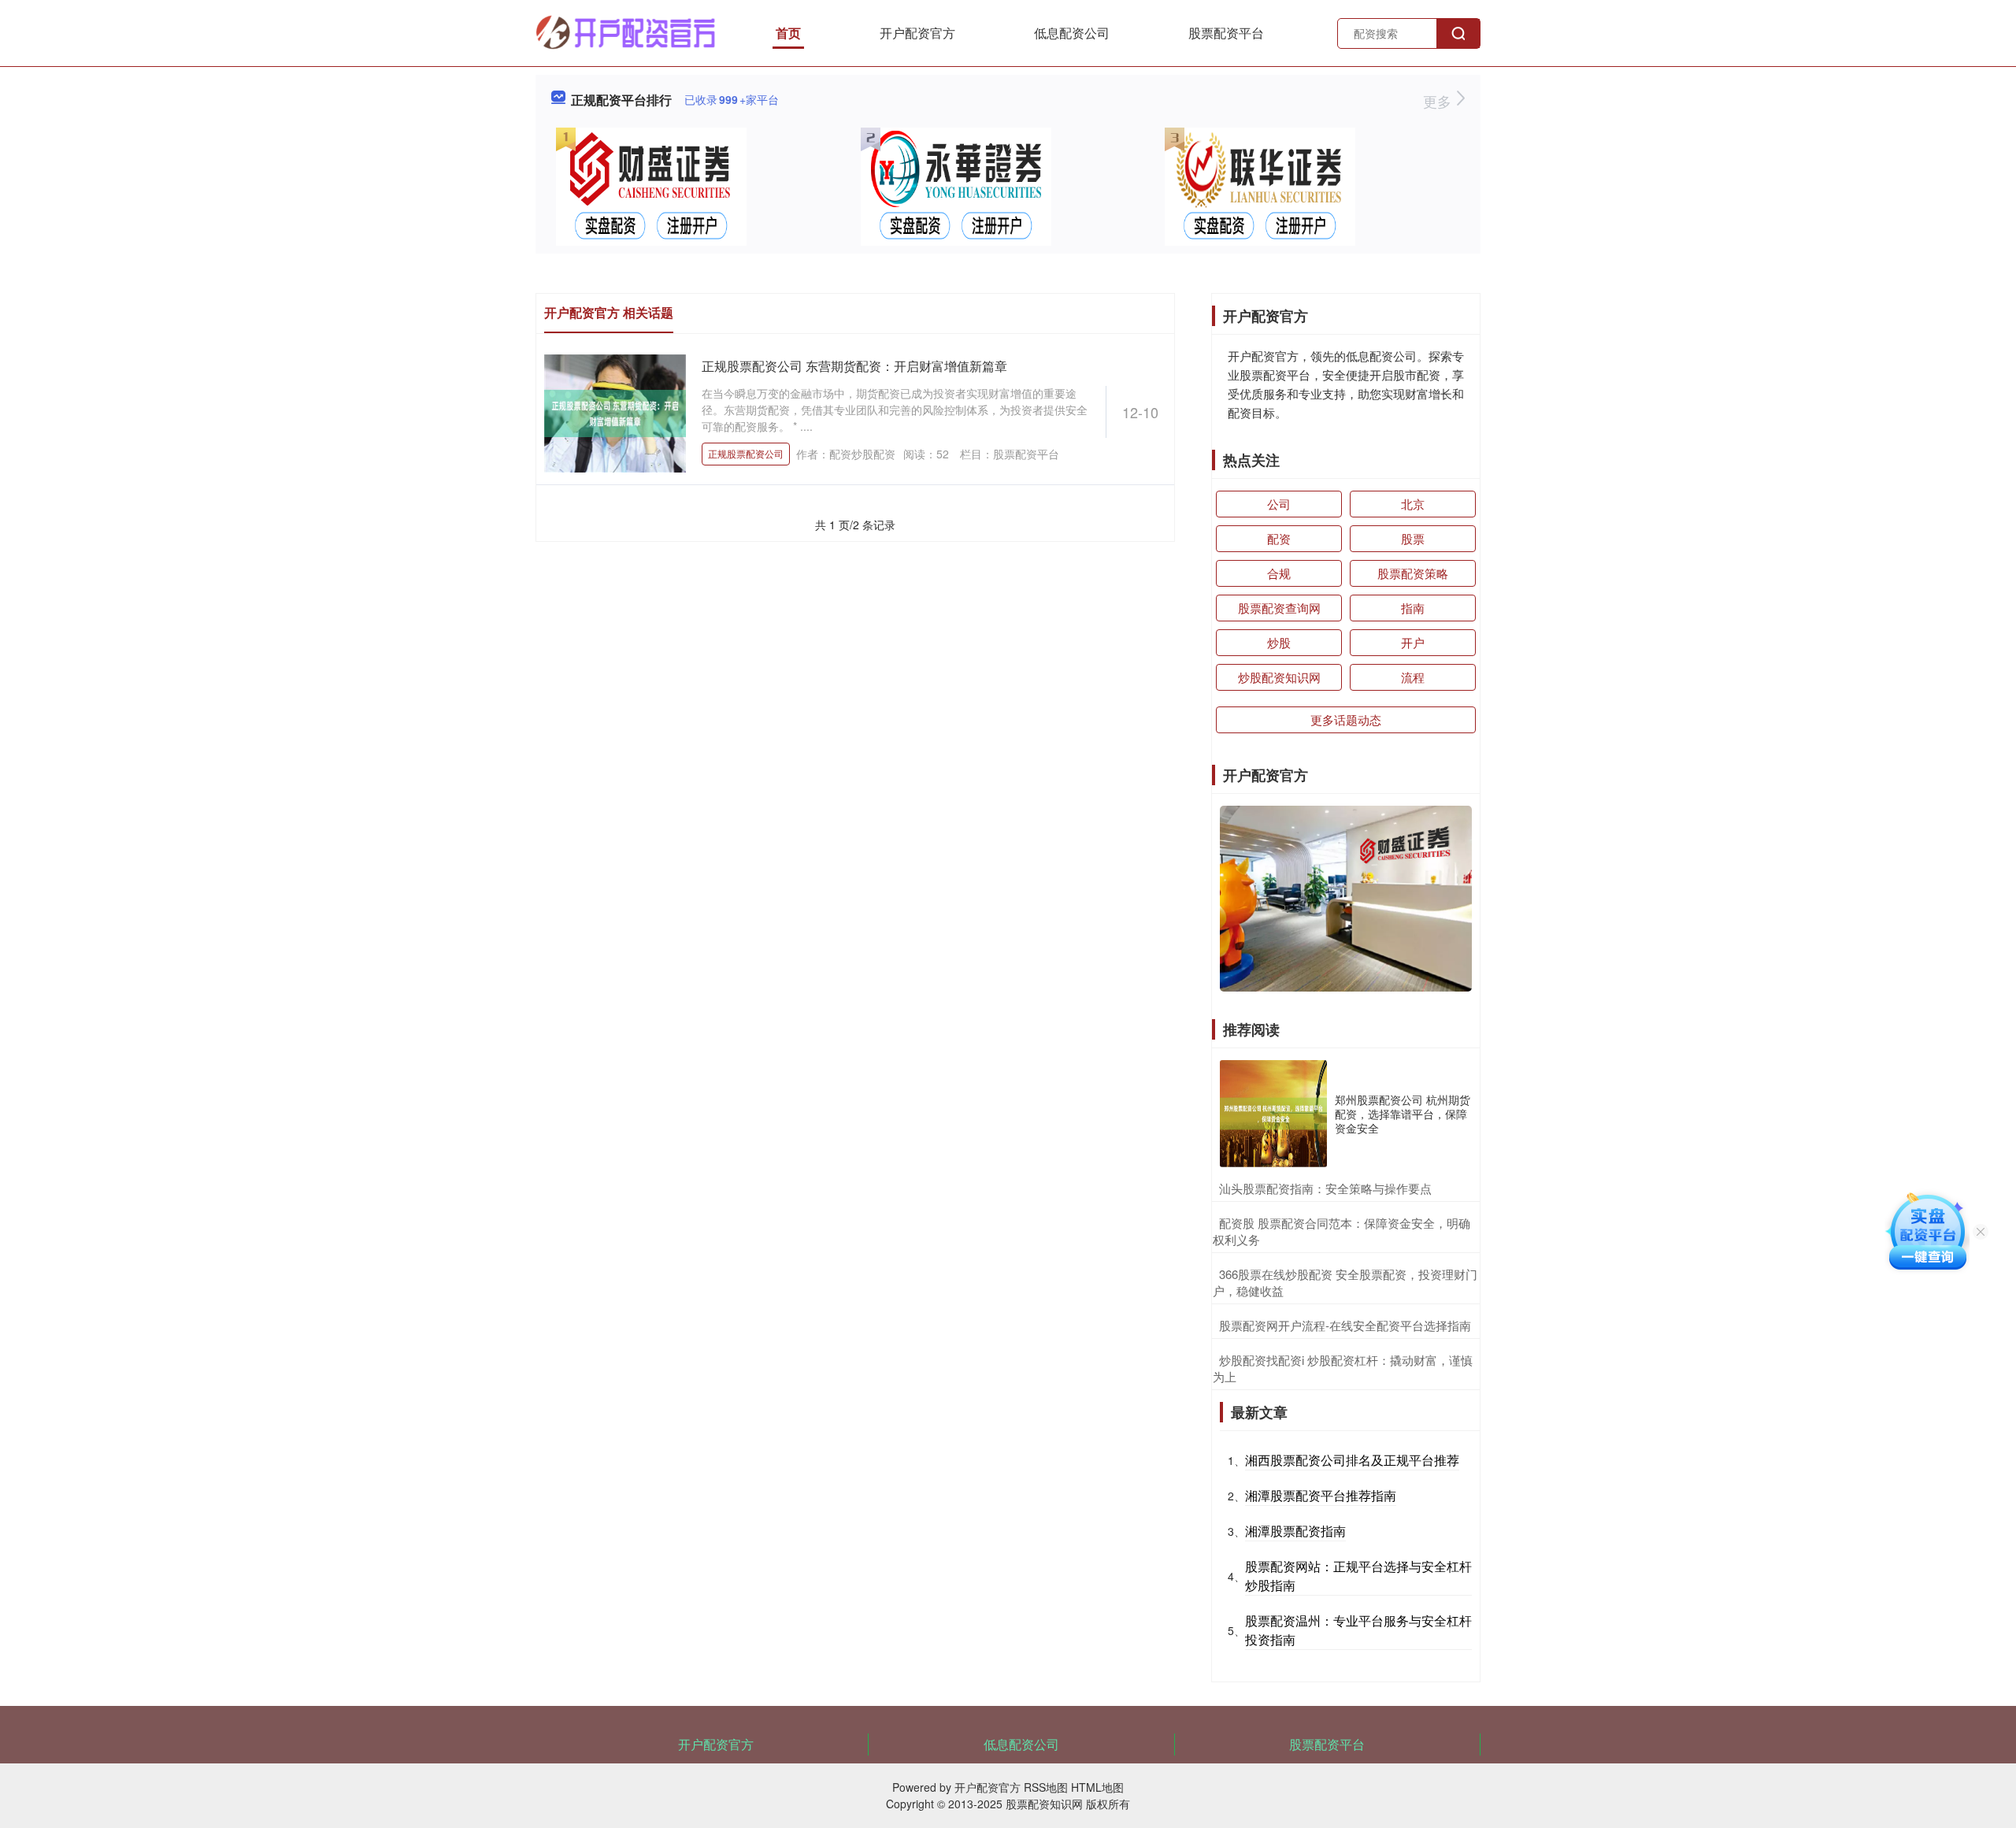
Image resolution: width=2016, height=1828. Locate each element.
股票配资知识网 (1044, 1804)
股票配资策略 (1413, 573)
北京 (1413, 504)
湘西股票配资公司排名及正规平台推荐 (1352, 1460)
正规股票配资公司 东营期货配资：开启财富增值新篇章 (854, 366)
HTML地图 (1097, 1787)
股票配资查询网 (1279, 608)
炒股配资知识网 (1279, 677)
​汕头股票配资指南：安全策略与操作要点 (1325, 1188)
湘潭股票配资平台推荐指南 (1321, 1495)
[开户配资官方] (626, 32)
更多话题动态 (1346, 719)
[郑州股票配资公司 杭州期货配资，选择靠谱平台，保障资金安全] (1273, 1114)
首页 (788, 33)
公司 (1279, 504)
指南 (1413, 608)
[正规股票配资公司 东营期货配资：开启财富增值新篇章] (615, 412)
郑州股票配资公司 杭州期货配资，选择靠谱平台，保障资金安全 (1403, 1114)
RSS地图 (1046, 1787)
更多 (1439, 101)
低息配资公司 (1072, 33)
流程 (1413, 677)
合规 (1279, 573)
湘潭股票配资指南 (1295, 1531)
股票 (1413, 538)
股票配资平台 (1226, 33)
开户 (1413, 642)
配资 (1279, 538)
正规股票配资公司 (746, 453)
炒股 (1279, 642)
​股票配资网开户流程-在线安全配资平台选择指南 (1345, 1325)
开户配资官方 (917, 33)
